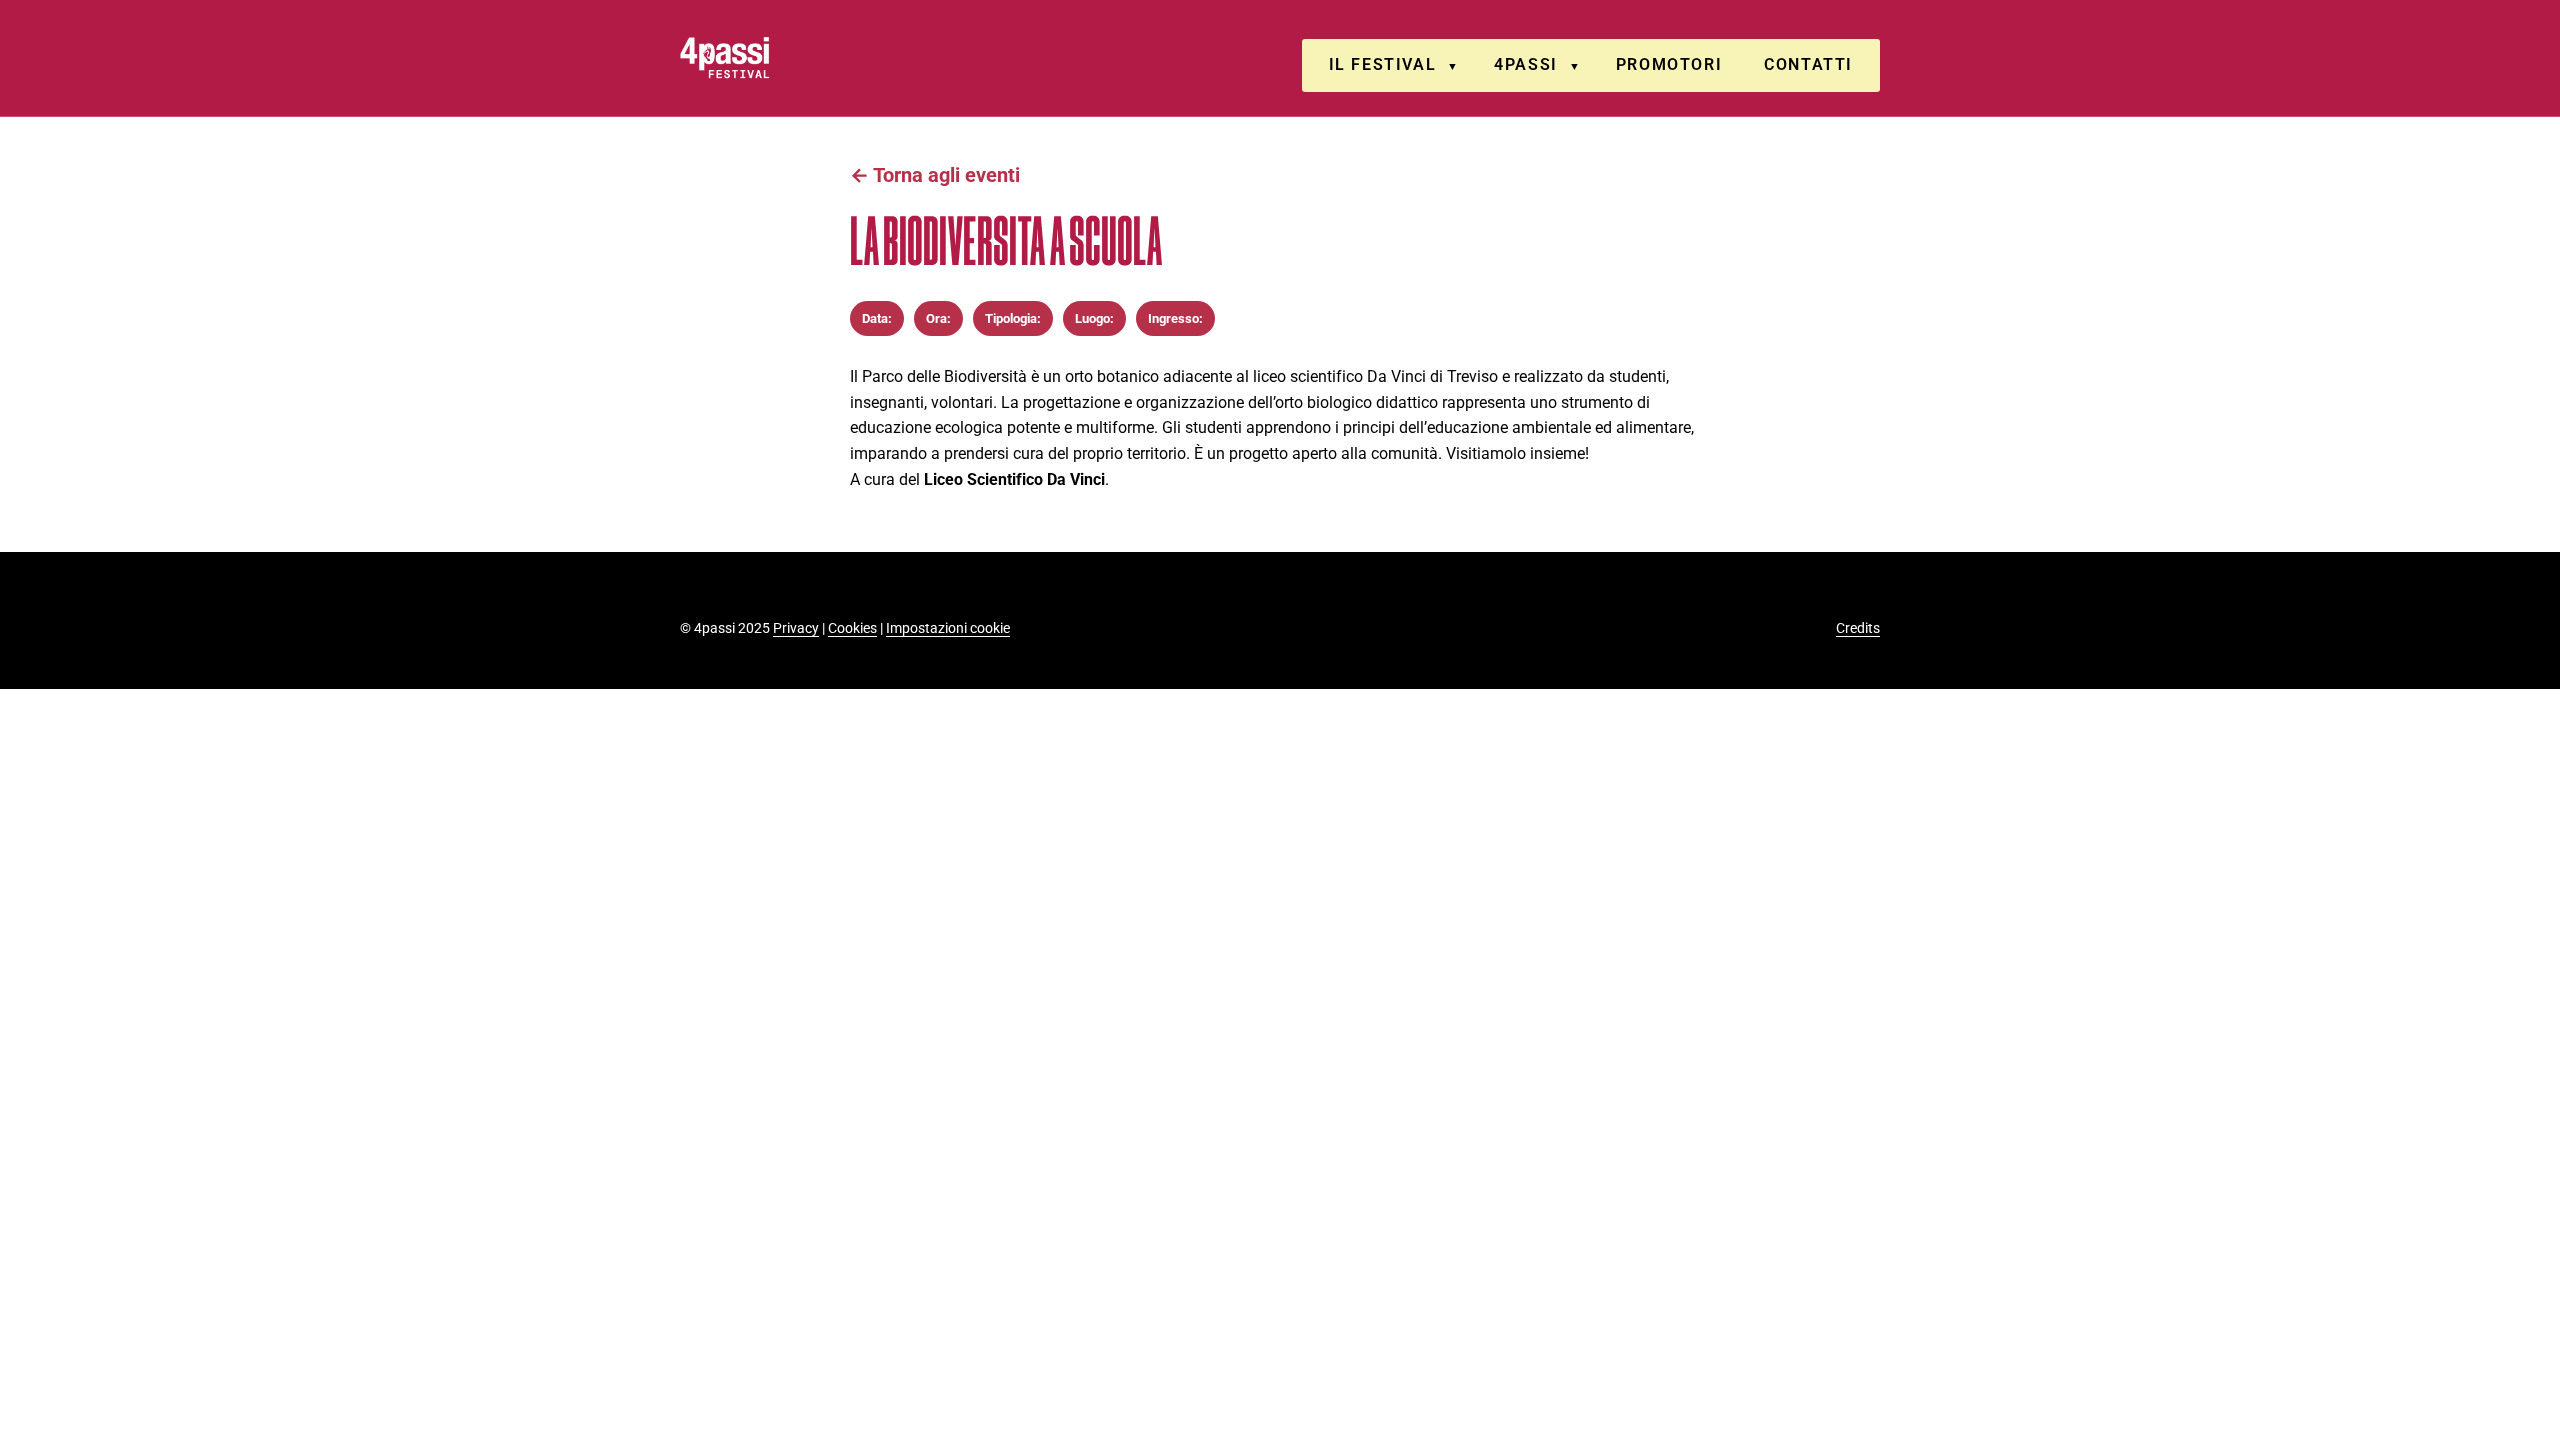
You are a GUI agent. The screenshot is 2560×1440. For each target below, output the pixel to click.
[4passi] (781, 57)
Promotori (1669, 64)
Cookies (852, 628)
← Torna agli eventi (935, 175)
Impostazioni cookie (948, 628)
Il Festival (1383, 64)
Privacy (796, 628)
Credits (1858, 628)
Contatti (1808, 64)
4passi (1526, 64)
